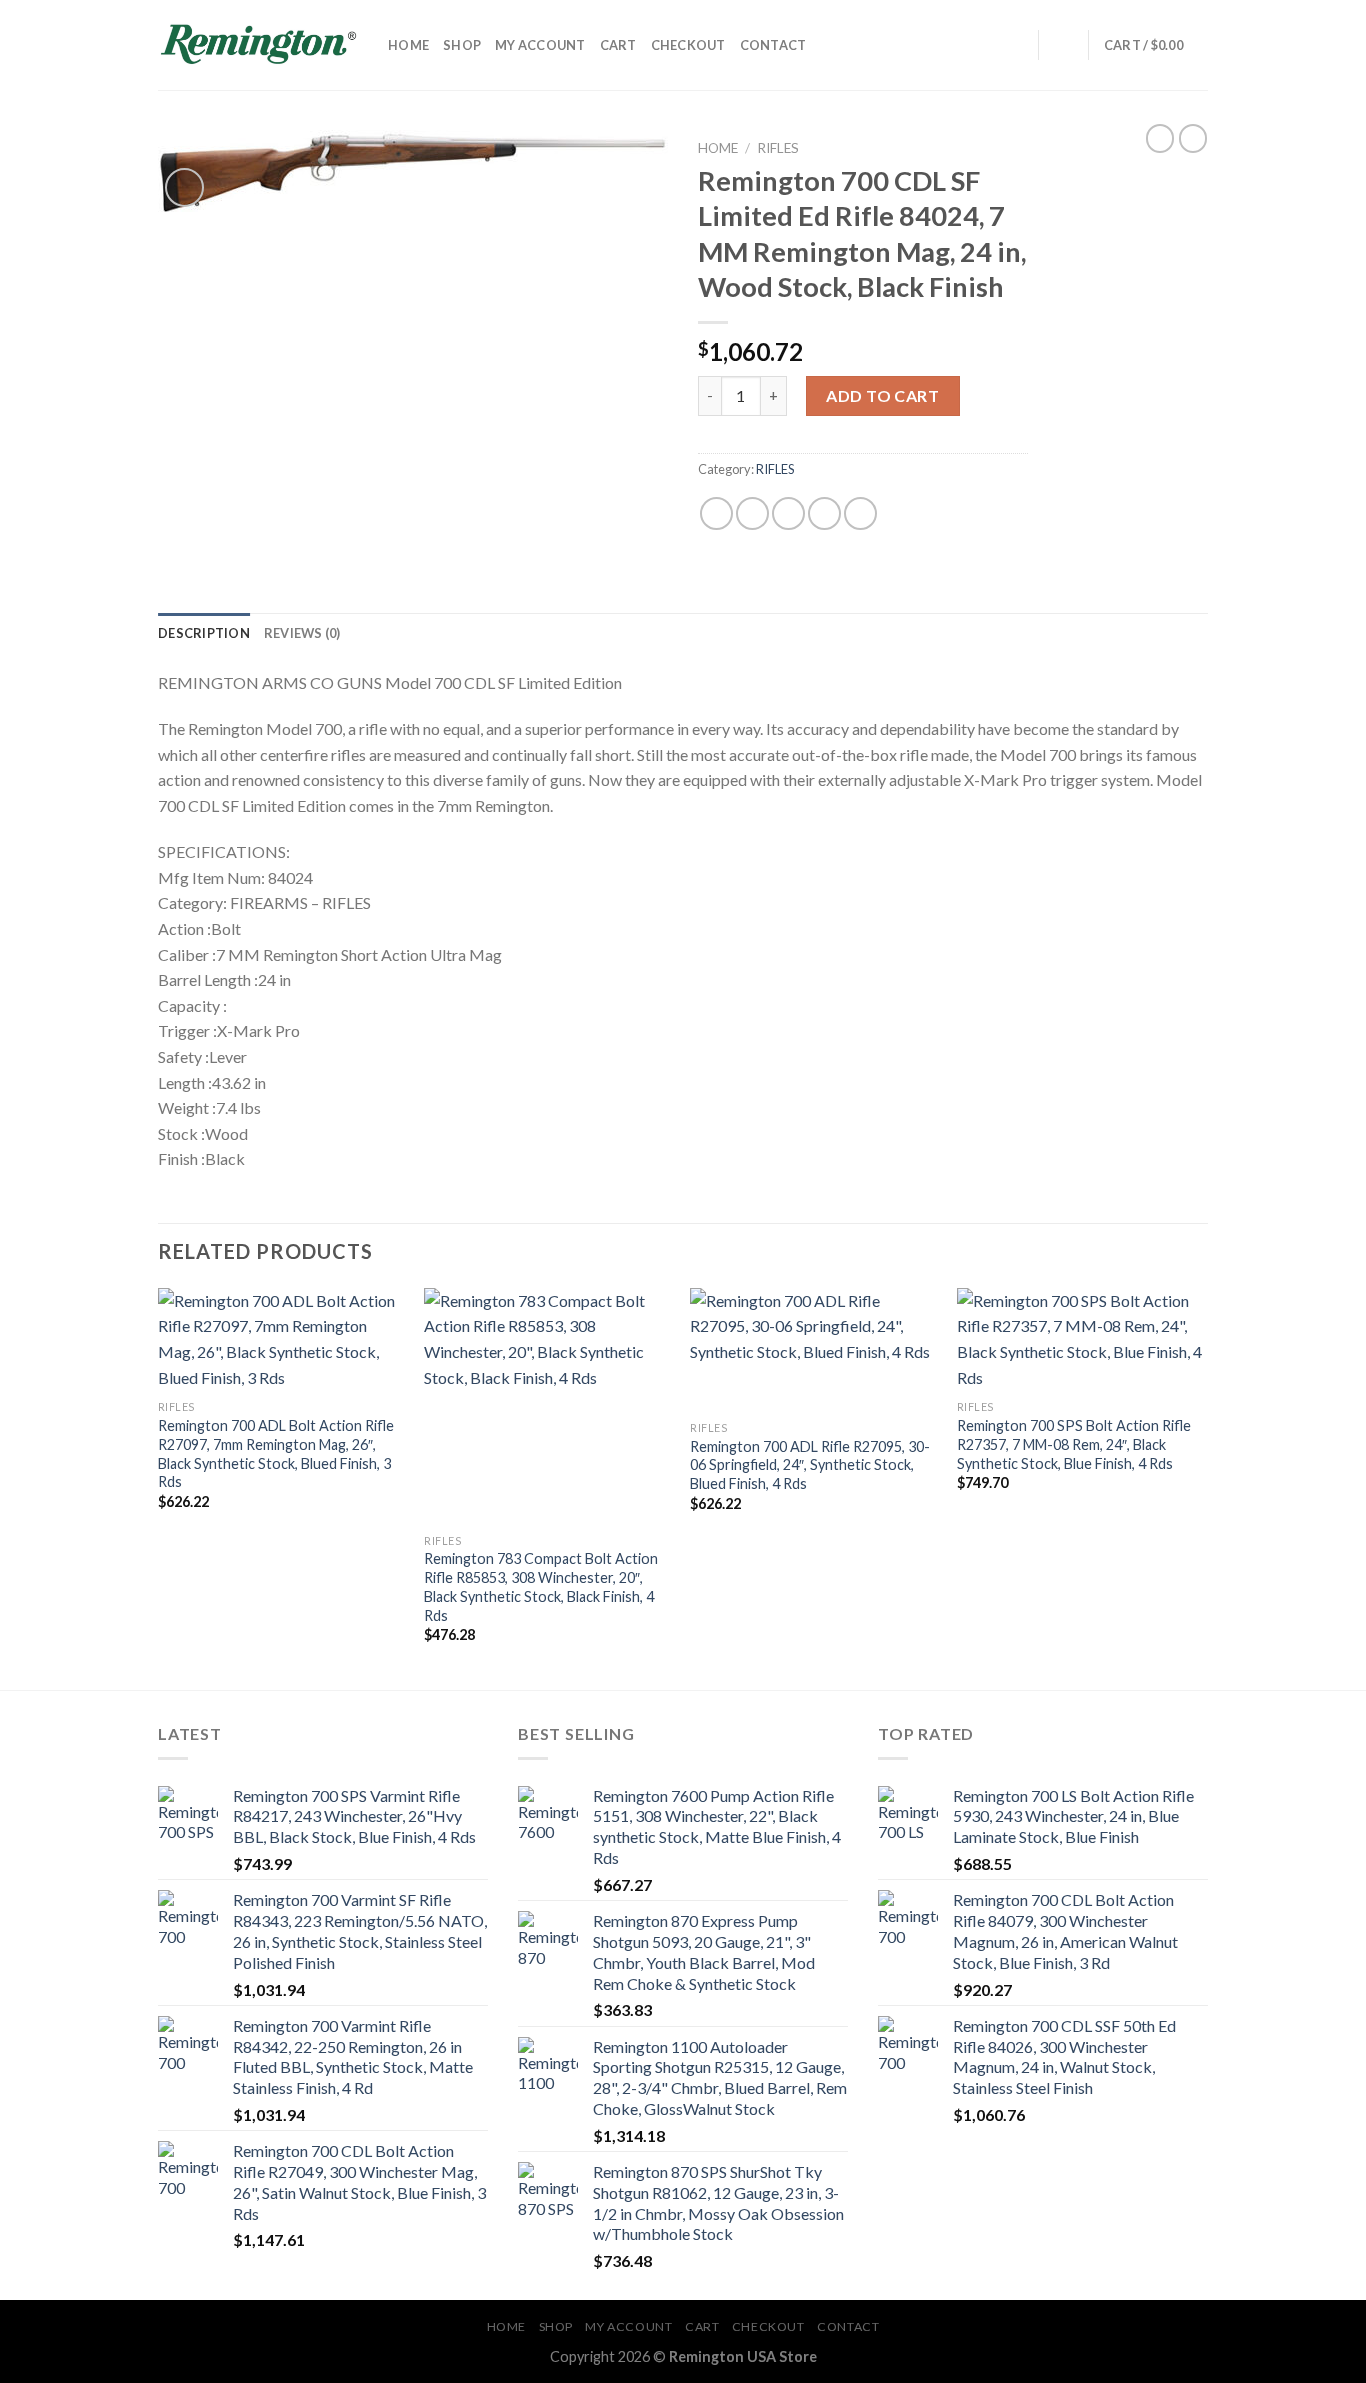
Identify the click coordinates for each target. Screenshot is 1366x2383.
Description (204, 633)
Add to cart (882, 395)
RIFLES (778, 148)
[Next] (1202, 1487)
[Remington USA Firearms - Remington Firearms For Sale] (258, 45)
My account (540, 45)
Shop (462, 45)
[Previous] (159, 1487)
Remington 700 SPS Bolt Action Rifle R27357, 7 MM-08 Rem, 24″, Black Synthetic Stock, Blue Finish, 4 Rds (1074, 1444)
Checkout (688, 45)
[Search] (1016, 45)
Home (408, 45)
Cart (618, 45)
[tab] (204, 633)
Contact (773, 45)
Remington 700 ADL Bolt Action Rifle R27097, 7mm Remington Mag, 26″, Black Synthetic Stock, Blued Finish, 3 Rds (276, 1453)
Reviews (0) (302, 633)
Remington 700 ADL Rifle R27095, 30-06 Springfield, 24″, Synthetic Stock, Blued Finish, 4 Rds (810, 1465)
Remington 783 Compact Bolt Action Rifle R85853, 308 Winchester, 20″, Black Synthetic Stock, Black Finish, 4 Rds (541, 1586)
